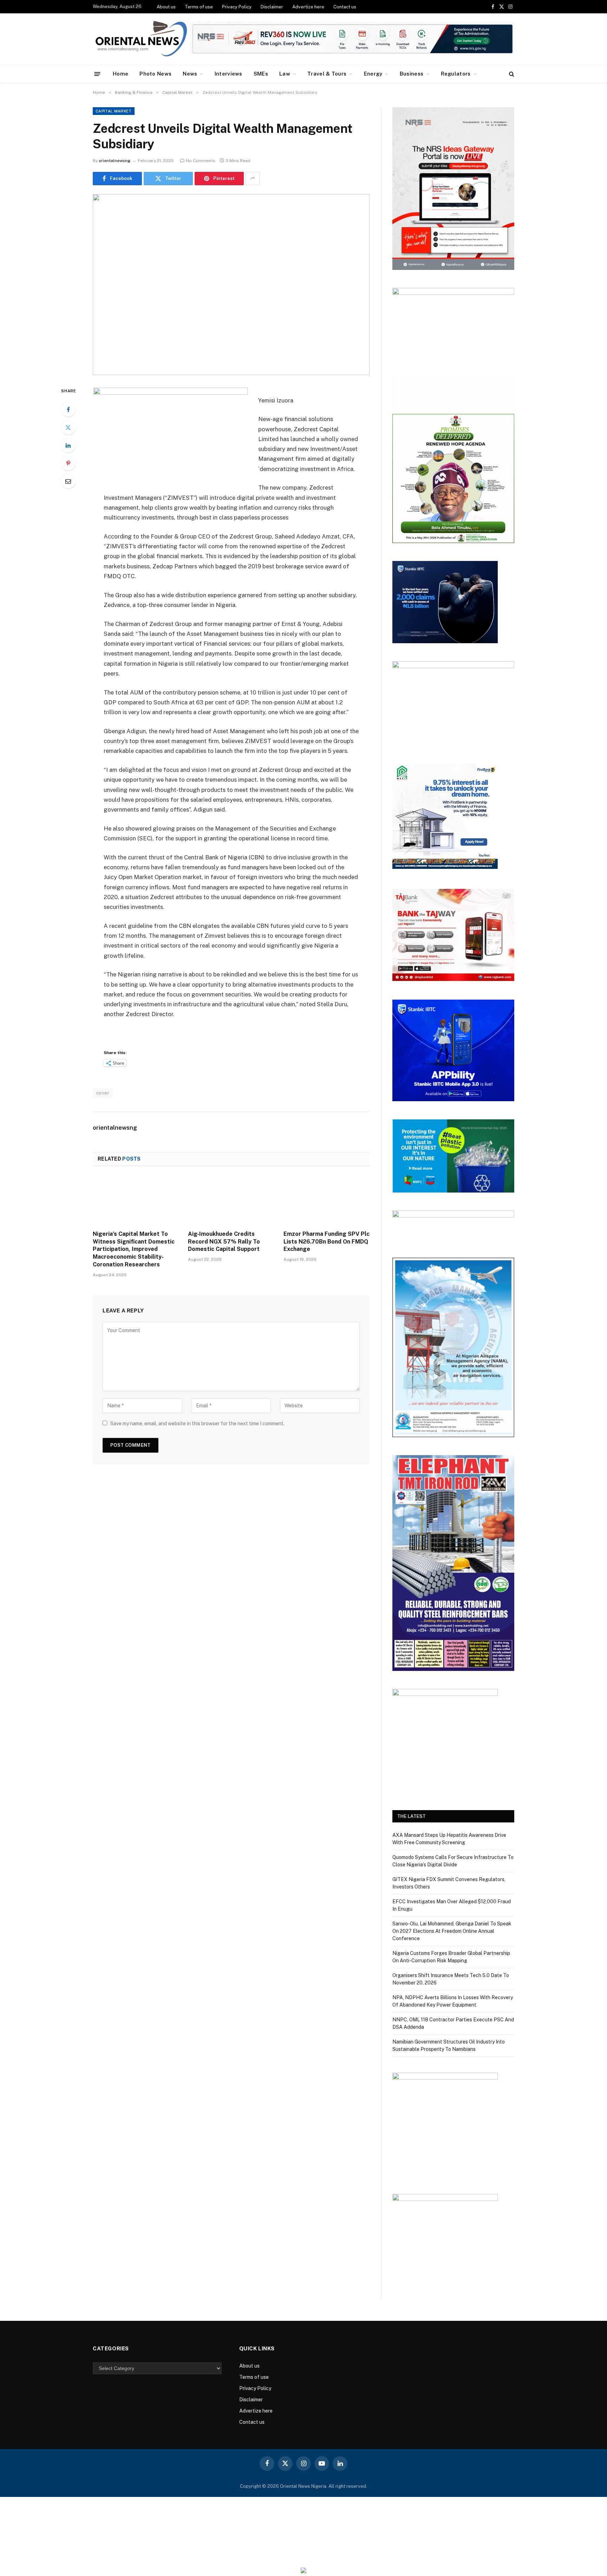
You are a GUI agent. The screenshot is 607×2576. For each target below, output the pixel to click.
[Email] (68, 481)
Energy (373, 74)
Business (412, 74)
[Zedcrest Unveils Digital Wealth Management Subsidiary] (231, 285)
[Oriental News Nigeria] (141, 39)
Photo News (155, 74)
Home (120, 74)
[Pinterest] (68, 463)
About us (166, 7)
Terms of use (199, 7)
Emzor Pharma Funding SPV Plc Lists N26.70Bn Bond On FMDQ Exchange (327, 1242)
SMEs (261, 74)
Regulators (456, 74)
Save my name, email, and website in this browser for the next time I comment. (197, 1423)
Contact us (345, 7)
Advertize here (308, 7)
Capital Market (114, 111)
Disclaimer (272, 7)
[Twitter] (68, 427)
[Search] (511, 74)
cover (103, 1093)
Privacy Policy (237, 7)
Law (285, 74)
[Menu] (97, 74)
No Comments (201, 161)
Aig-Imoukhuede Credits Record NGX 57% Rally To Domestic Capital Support (224, 1242)
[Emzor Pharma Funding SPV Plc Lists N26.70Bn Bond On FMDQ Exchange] (327, 1200)
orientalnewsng (115, 161)
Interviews (229, 74)
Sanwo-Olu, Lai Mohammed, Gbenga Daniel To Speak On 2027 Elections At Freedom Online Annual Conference (452, 1931)
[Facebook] (68, 409)
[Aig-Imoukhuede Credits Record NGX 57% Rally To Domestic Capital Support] (231, 1200)
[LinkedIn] (68, 445)
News (190, 74)
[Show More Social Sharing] (253, 179)
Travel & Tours (327, 74)
